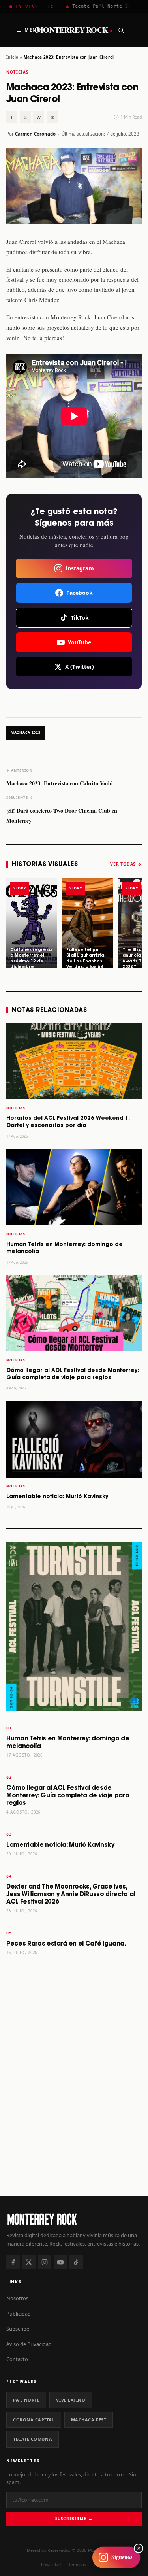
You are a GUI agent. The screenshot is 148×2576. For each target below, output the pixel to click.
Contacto (17, 2359)
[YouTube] (60, 2262)
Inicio (12, 57)
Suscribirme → (74, 2519)
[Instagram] (45, 2262)
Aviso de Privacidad (29, 2344)
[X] (29, 2262)
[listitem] (32, 923)
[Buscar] (121, 30)
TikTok (80, 618)
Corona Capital (34, 2420)
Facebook (80, 593)
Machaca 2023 (25, 732)
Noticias (17, 72)
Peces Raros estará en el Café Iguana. (66, 1944)
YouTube (80, 642)
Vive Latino (71, 2400)
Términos (77, 2565)
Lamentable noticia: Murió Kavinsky (57, 1497)
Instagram (80, 568)
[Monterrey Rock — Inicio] (74, 2219)
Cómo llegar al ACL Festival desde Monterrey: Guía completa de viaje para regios (68, 1796)
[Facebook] (13, 2262)
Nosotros (17, 2298)
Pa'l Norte (26, 2400)
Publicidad (19, 2314)
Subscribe (18, 2329)
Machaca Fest (89, 2420)
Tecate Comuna (33, 2439)
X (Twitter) (80, 667)
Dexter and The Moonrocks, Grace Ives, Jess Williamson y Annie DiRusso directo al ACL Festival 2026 (71, 1894)
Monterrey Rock (74, 30)
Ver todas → (126, 864)
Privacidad (51, 2565)
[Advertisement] (74, 2108)
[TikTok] (76, 2262)
